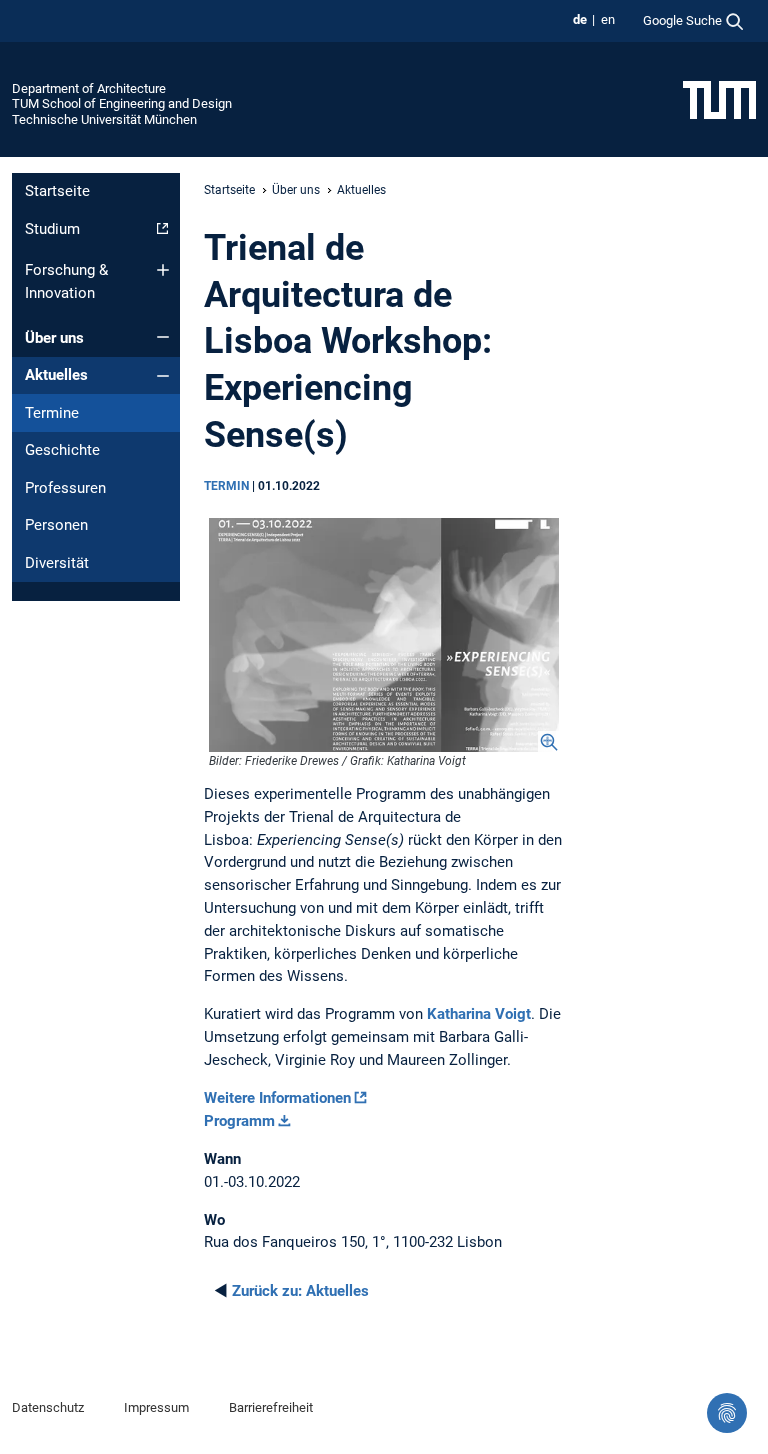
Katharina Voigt (479, 1014)
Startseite (57, 191)
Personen (56, 525)
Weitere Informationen (277, 1098)
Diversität (57, 563)
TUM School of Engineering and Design (122, 103)
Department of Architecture (89, 88)
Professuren (65, 488)
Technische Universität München (104, 119)
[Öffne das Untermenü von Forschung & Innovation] (163, 270)
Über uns (54, 338)
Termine (52, 413)
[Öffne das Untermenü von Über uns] (163, 337)
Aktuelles (56, 375)
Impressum (156, 1407)
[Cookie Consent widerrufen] (727, 1413)
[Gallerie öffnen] (384, 635)
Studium (52, 229)
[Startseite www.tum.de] (719, 99)
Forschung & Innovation (66, 281)
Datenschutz (48, 1407)
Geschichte (62, 450)
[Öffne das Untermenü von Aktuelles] (163, 376)
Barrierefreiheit (271, 1407)
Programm (239, 1121)
